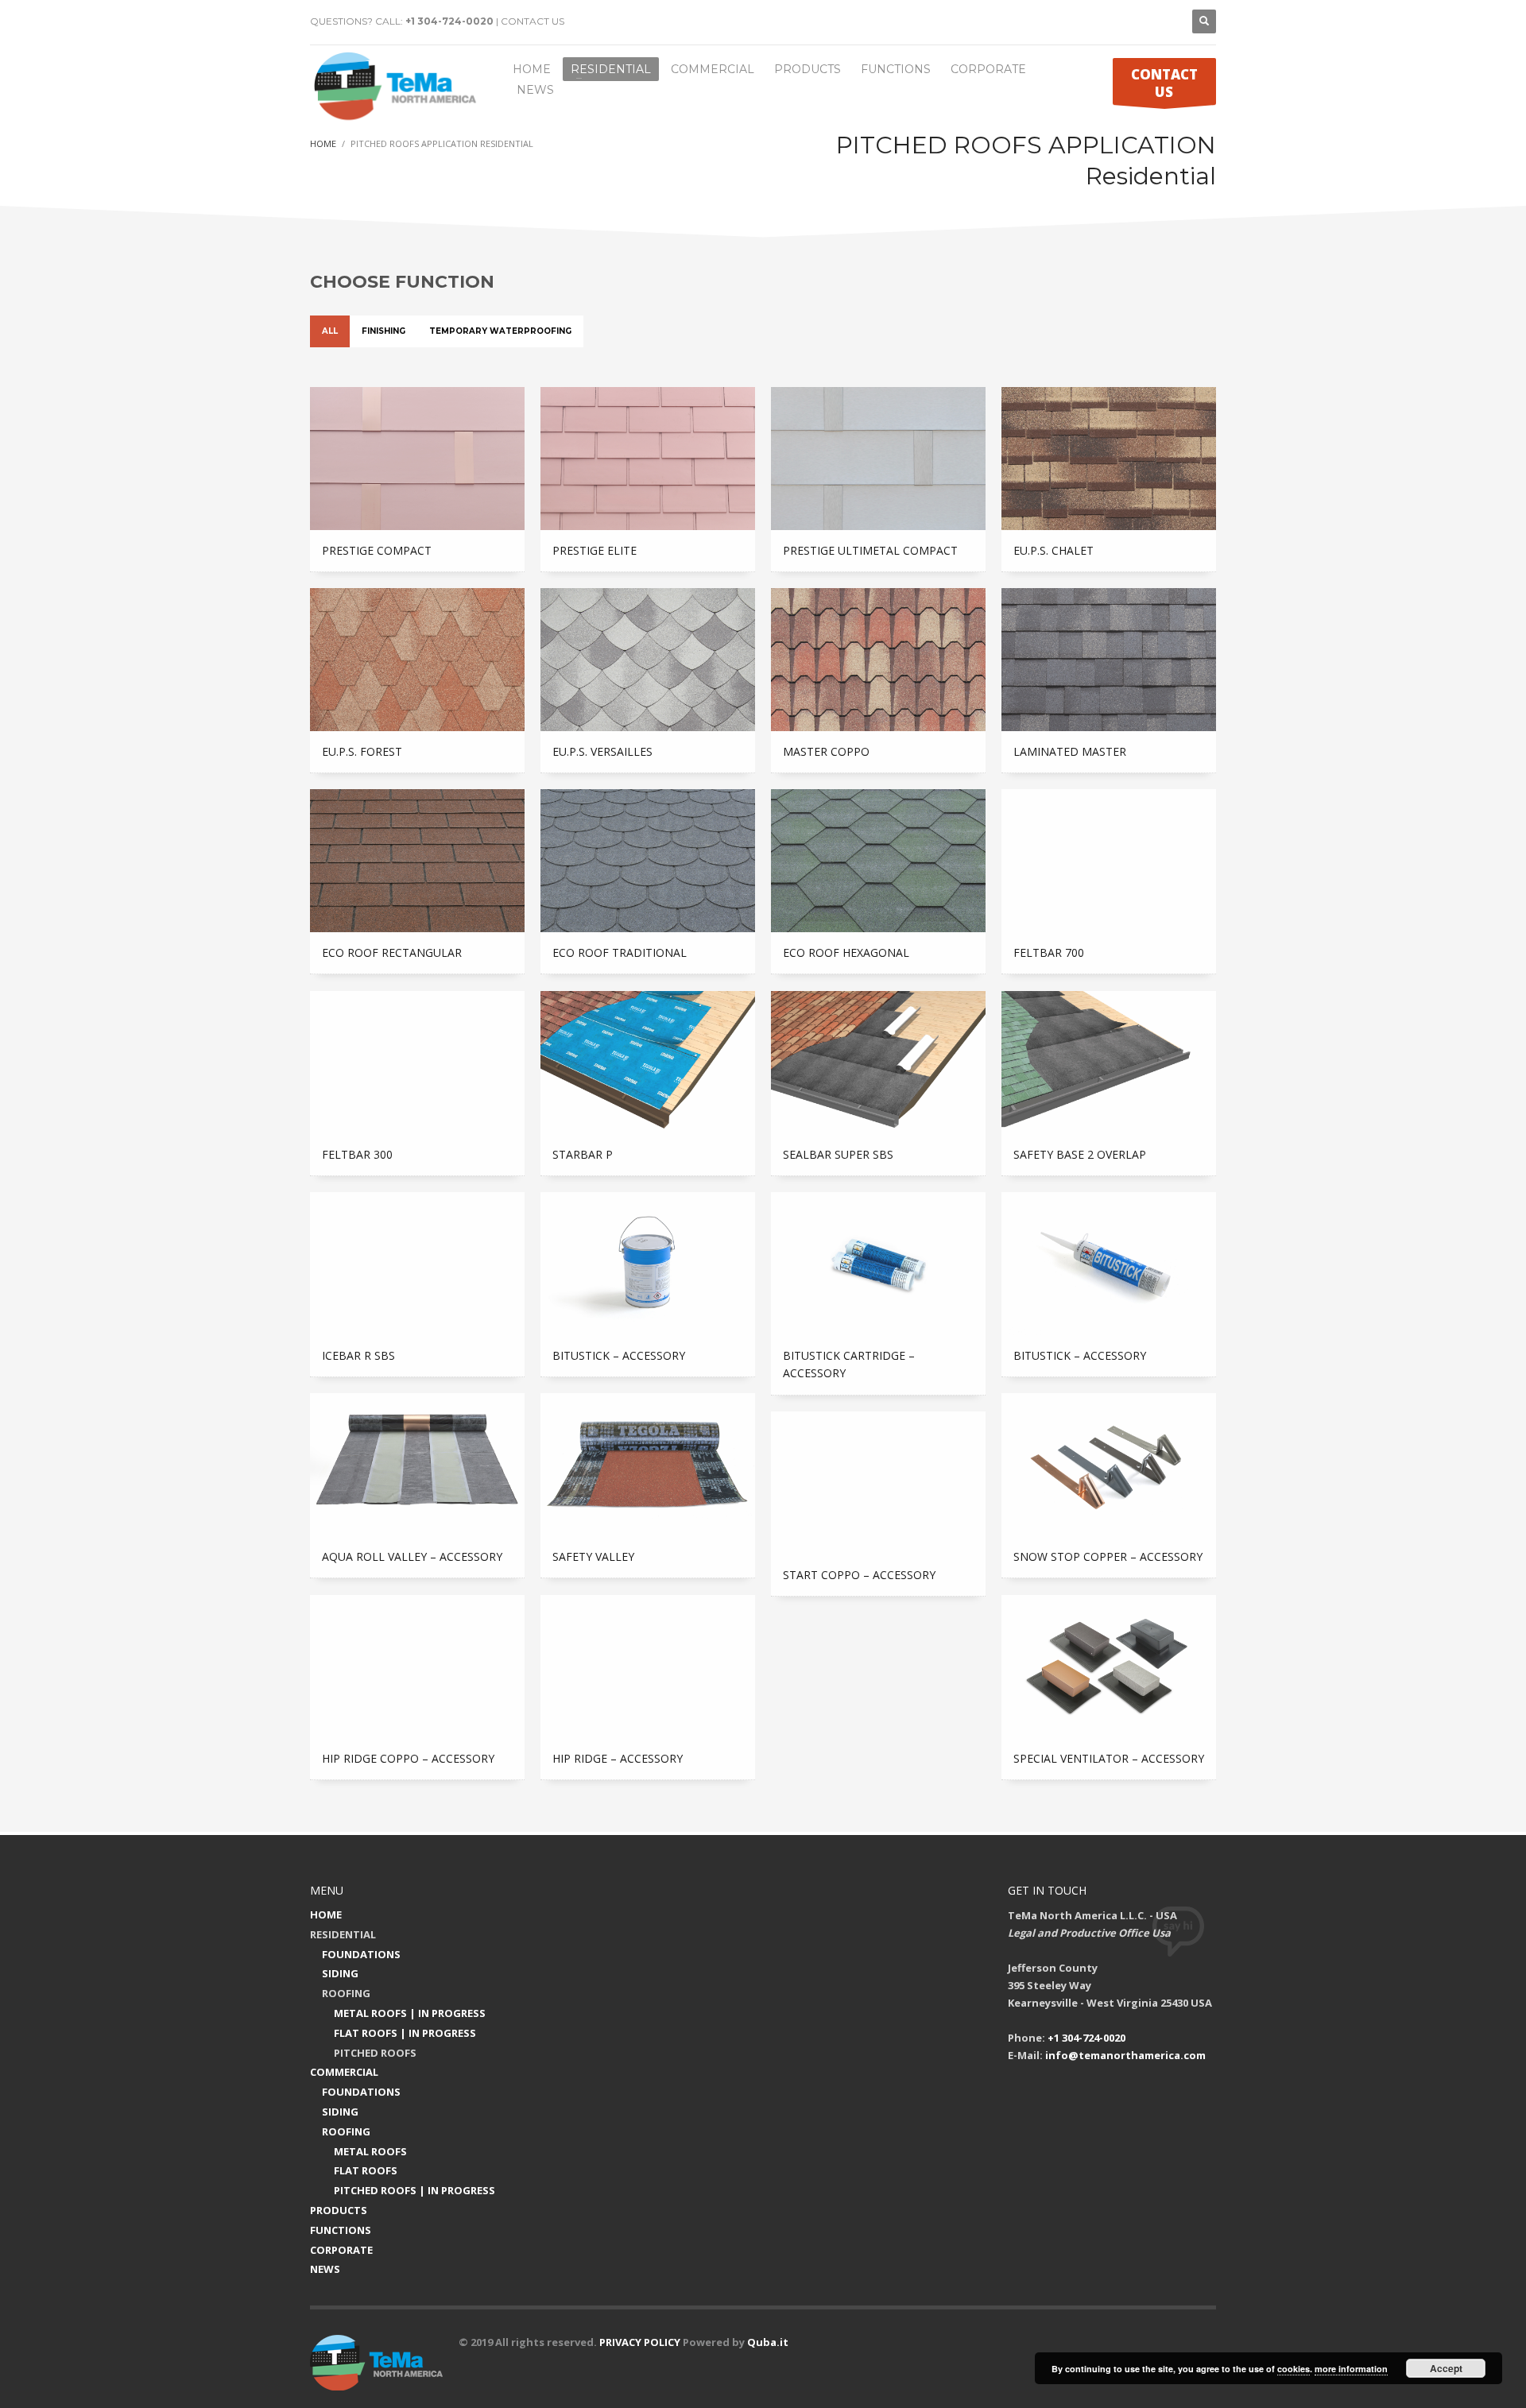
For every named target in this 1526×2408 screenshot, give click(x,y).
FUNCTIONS (341, 2230)
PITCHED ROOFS (375, 2053)
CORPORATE (341, 2250)
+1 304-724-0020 (449, 21)
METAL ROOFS (370, 2151)
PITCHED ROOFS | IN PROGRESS (414, 2190)
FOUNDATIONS (361, 1954)
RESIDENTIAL (343, 1934)
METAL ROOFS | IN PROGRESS (410, 2013)
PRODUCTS (339, 2210)
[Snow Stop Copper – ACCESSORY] (1109, 1465)
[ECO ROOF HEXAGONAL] (878, 861)
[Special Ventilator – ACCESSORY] (1109, 1667)
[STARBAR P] (648, 1063)
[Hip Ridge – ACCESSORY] (648, 1667)
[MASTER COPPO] (878, 660)
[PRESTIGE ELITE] (648, 459)
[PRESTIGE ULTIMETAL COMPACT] (878, 459)
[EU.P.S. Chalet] (1109, 459)
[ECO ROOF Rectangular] (417, 861)
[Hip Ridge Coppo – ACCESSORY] (417, 1667)
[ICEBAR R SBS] (417, 1264)
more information (1351, 2369)
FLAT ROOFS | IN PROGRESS (405, 2033)
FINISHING (383, 331)
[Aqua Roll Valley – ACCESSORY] (417, 1465)
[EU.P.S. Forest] (417, 660)
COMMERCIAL (344, 2072)
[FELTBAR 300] (417, 1063)
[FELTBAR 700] (1109, 861)
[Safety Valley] (648, 1465)
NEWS (325, 2269)
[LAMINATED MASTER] (1109, 660)
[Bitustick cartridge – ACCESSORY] (878, 1264)
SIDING (340, 1973)
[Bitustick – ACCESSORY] (648, 1264)
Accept (1446, 2368)
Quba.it (768, 2342)
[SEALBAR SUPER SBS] (878, 1063)
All (330, 331)
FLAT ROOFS (366, 2170)
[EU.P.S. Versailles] (648, 660)
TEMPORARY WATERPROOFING (500, 331)
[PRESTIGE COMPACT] (417, 459)
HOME (326, 1914)
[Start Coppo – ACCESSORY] (878, 1483)
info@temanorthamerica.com (1125, 2055)
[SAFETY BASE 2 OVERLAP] (1109, 1063)
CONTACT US (533, 21)
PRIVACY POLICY (640, 2342)
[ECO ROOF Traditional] (648, 861)
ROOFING (346, 1993)
